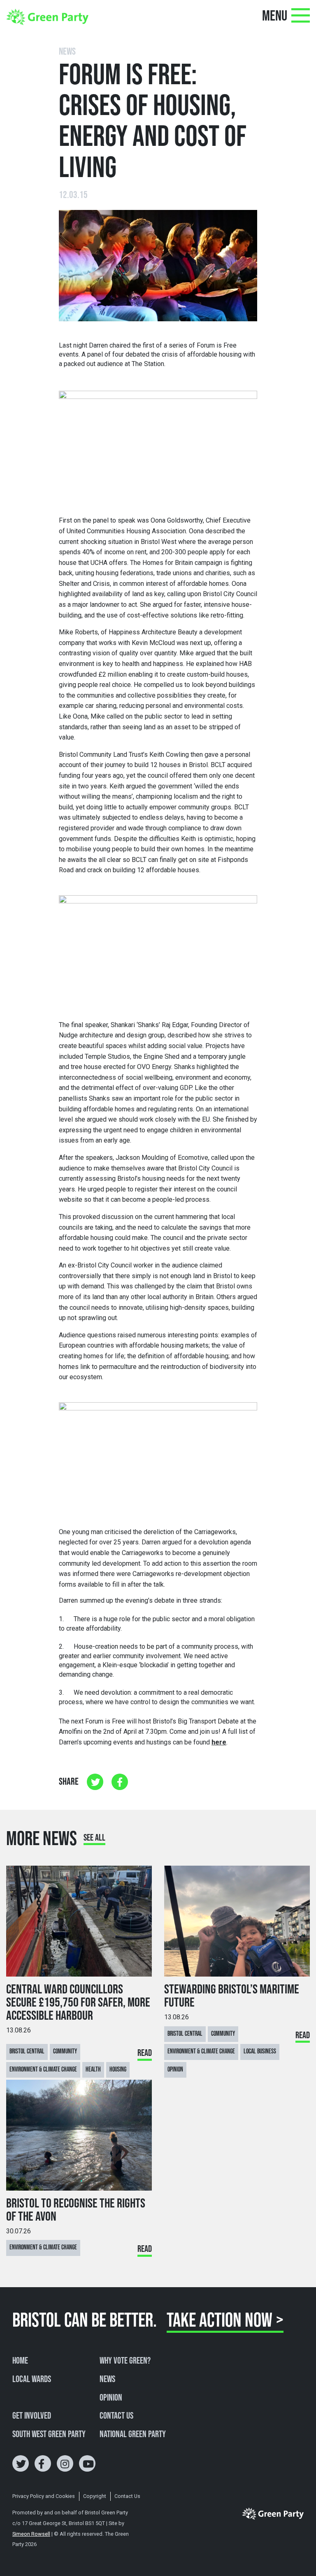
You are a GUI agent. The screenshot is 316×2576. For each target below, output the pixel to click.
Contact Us (116, 2416)
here (219, 1742)
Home (20, 2361)
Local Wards (32, 2380)
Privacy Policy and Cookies (44, 2496)
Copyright (95, 2496)
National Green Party (133, 2435)
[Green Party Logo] (47, 16)
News (107, 2380)
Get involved (32, 2416)
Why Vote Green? (125, 2361)
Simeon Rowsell (31, 2534)
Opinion (111, 2398)
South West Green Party (49, 2435)
